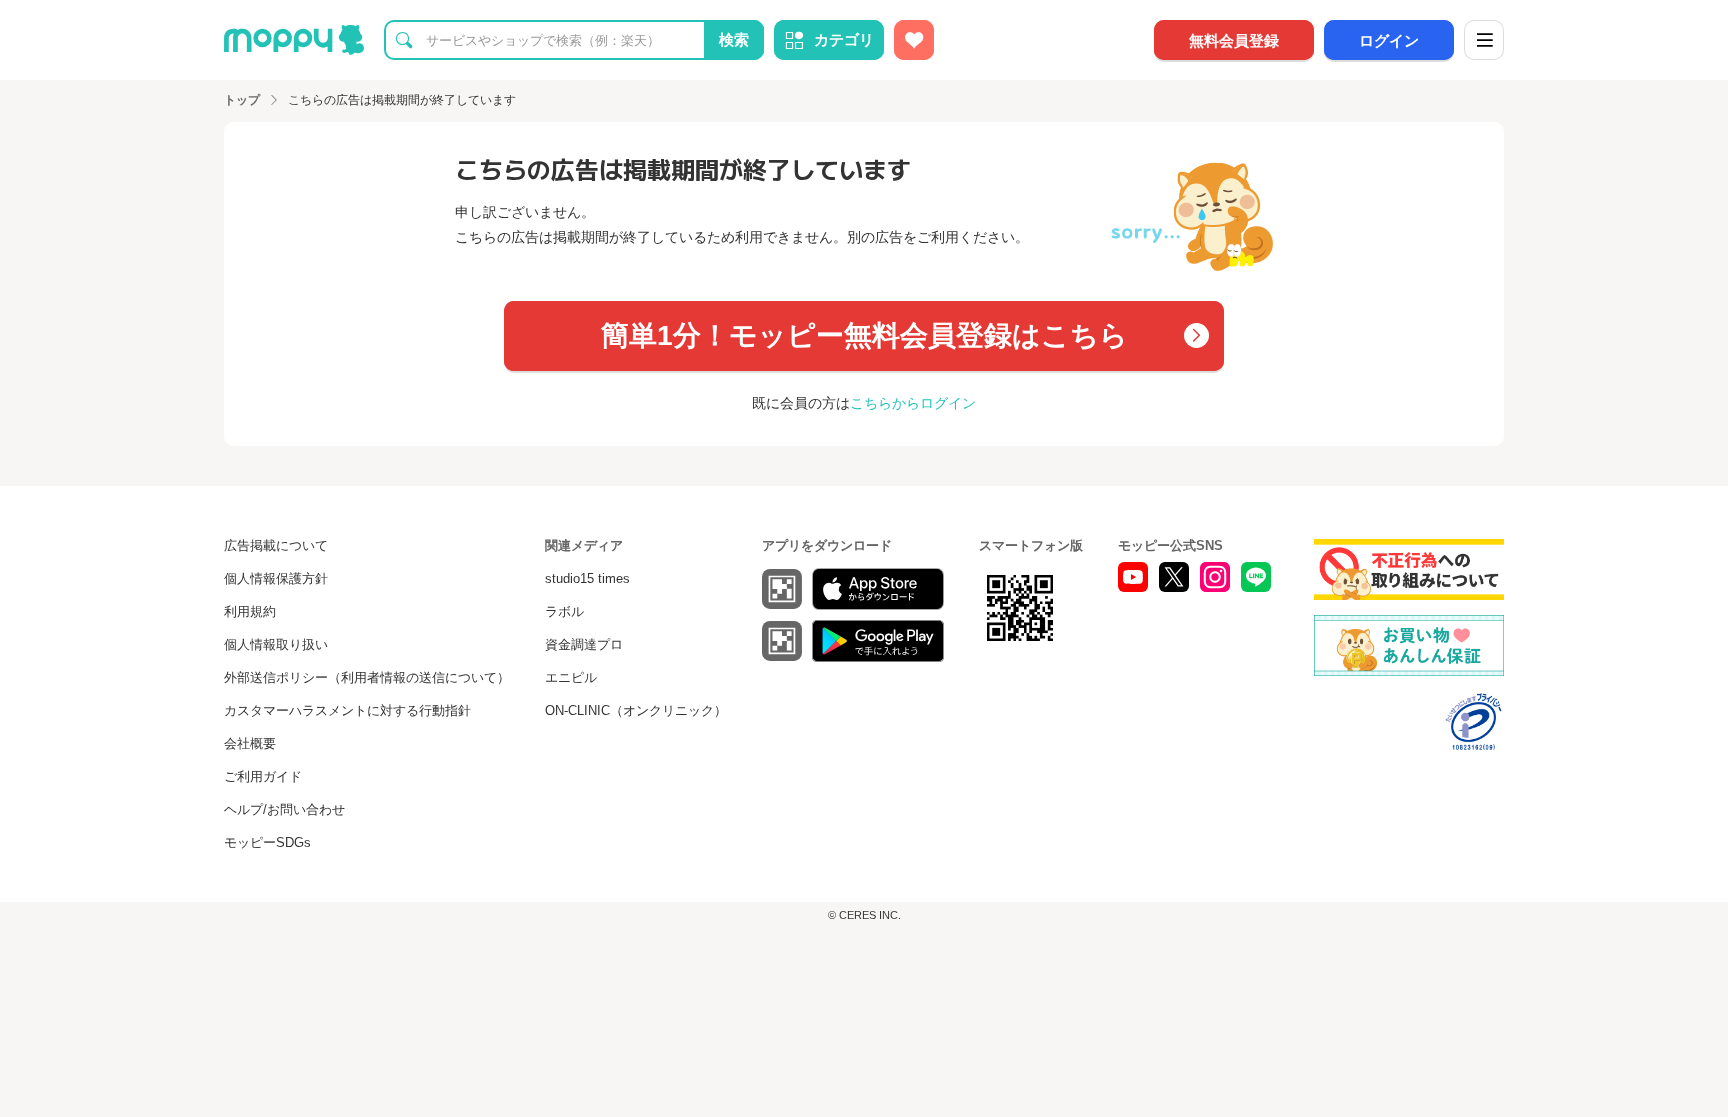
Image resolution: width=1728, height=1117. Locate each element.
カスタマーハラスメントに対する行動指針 (347, 710)
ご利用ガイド (263, 776)
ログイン (1389, 40)
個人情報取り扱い (276, 644)
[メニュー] (1484, 40)
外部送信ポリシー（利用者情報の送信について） (367, 677)
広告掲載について (276, 545)
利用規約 (250, 611)
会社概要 (250, 743)
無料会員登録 (1234, 40)
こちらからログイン (913, 403)
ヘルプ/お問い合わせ (284, 809)
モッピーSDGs (267, 842)
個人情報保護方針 (276, 578)
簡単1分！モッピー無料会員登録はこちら (864, 335)
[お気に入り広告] (914, 40)
